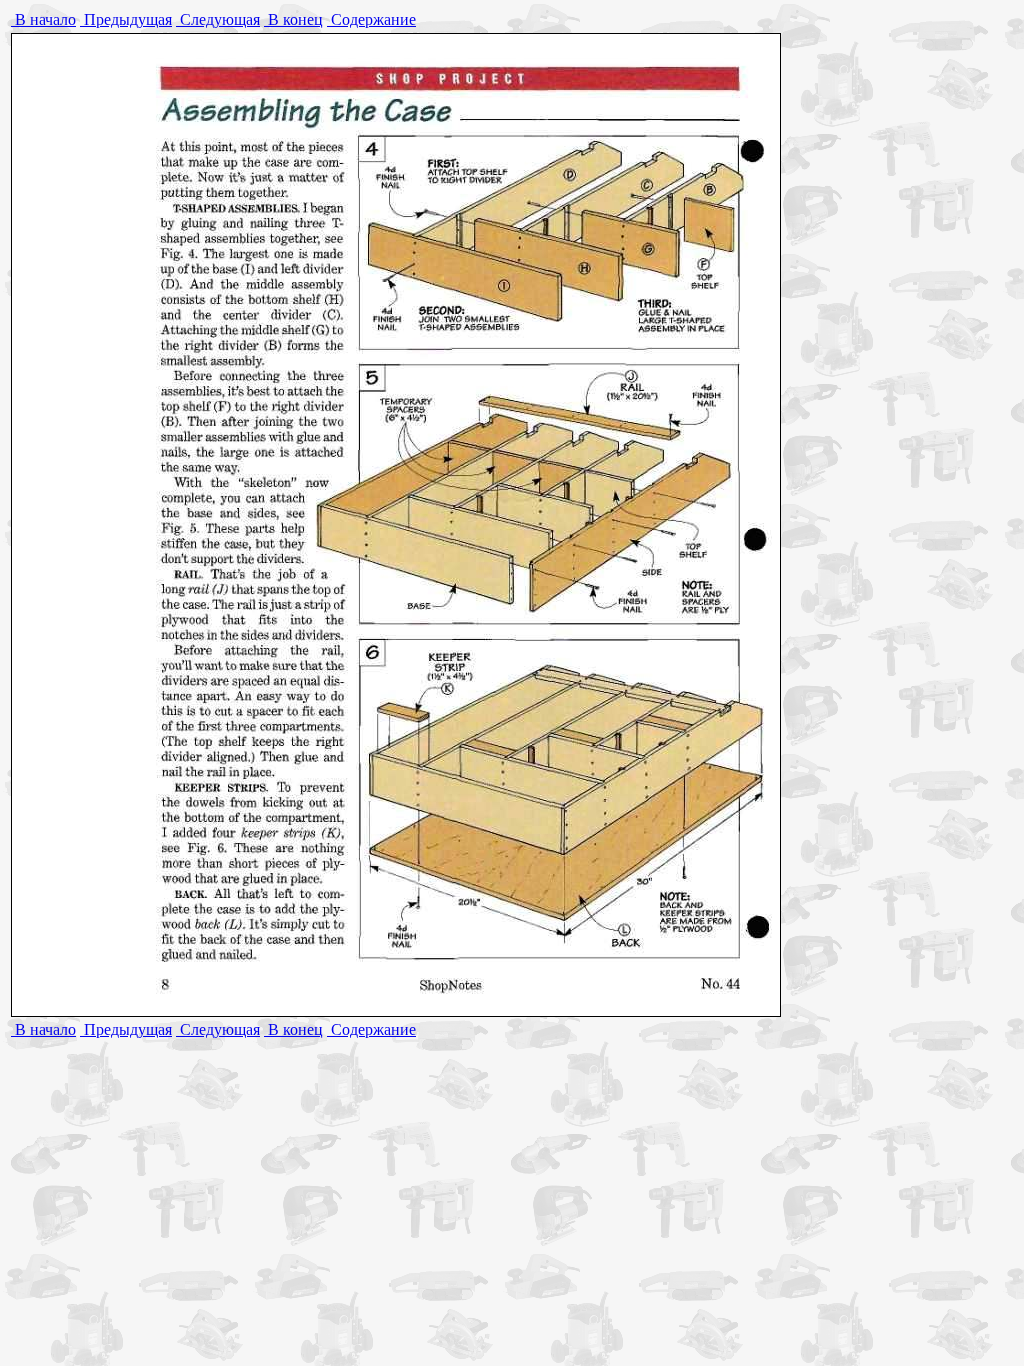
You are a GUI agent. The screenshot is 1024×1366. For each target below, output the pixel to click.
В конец (293, 19)
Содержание (371, 19)
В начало (43, 19)
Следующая (218, 19)
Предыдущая (126, 19)
